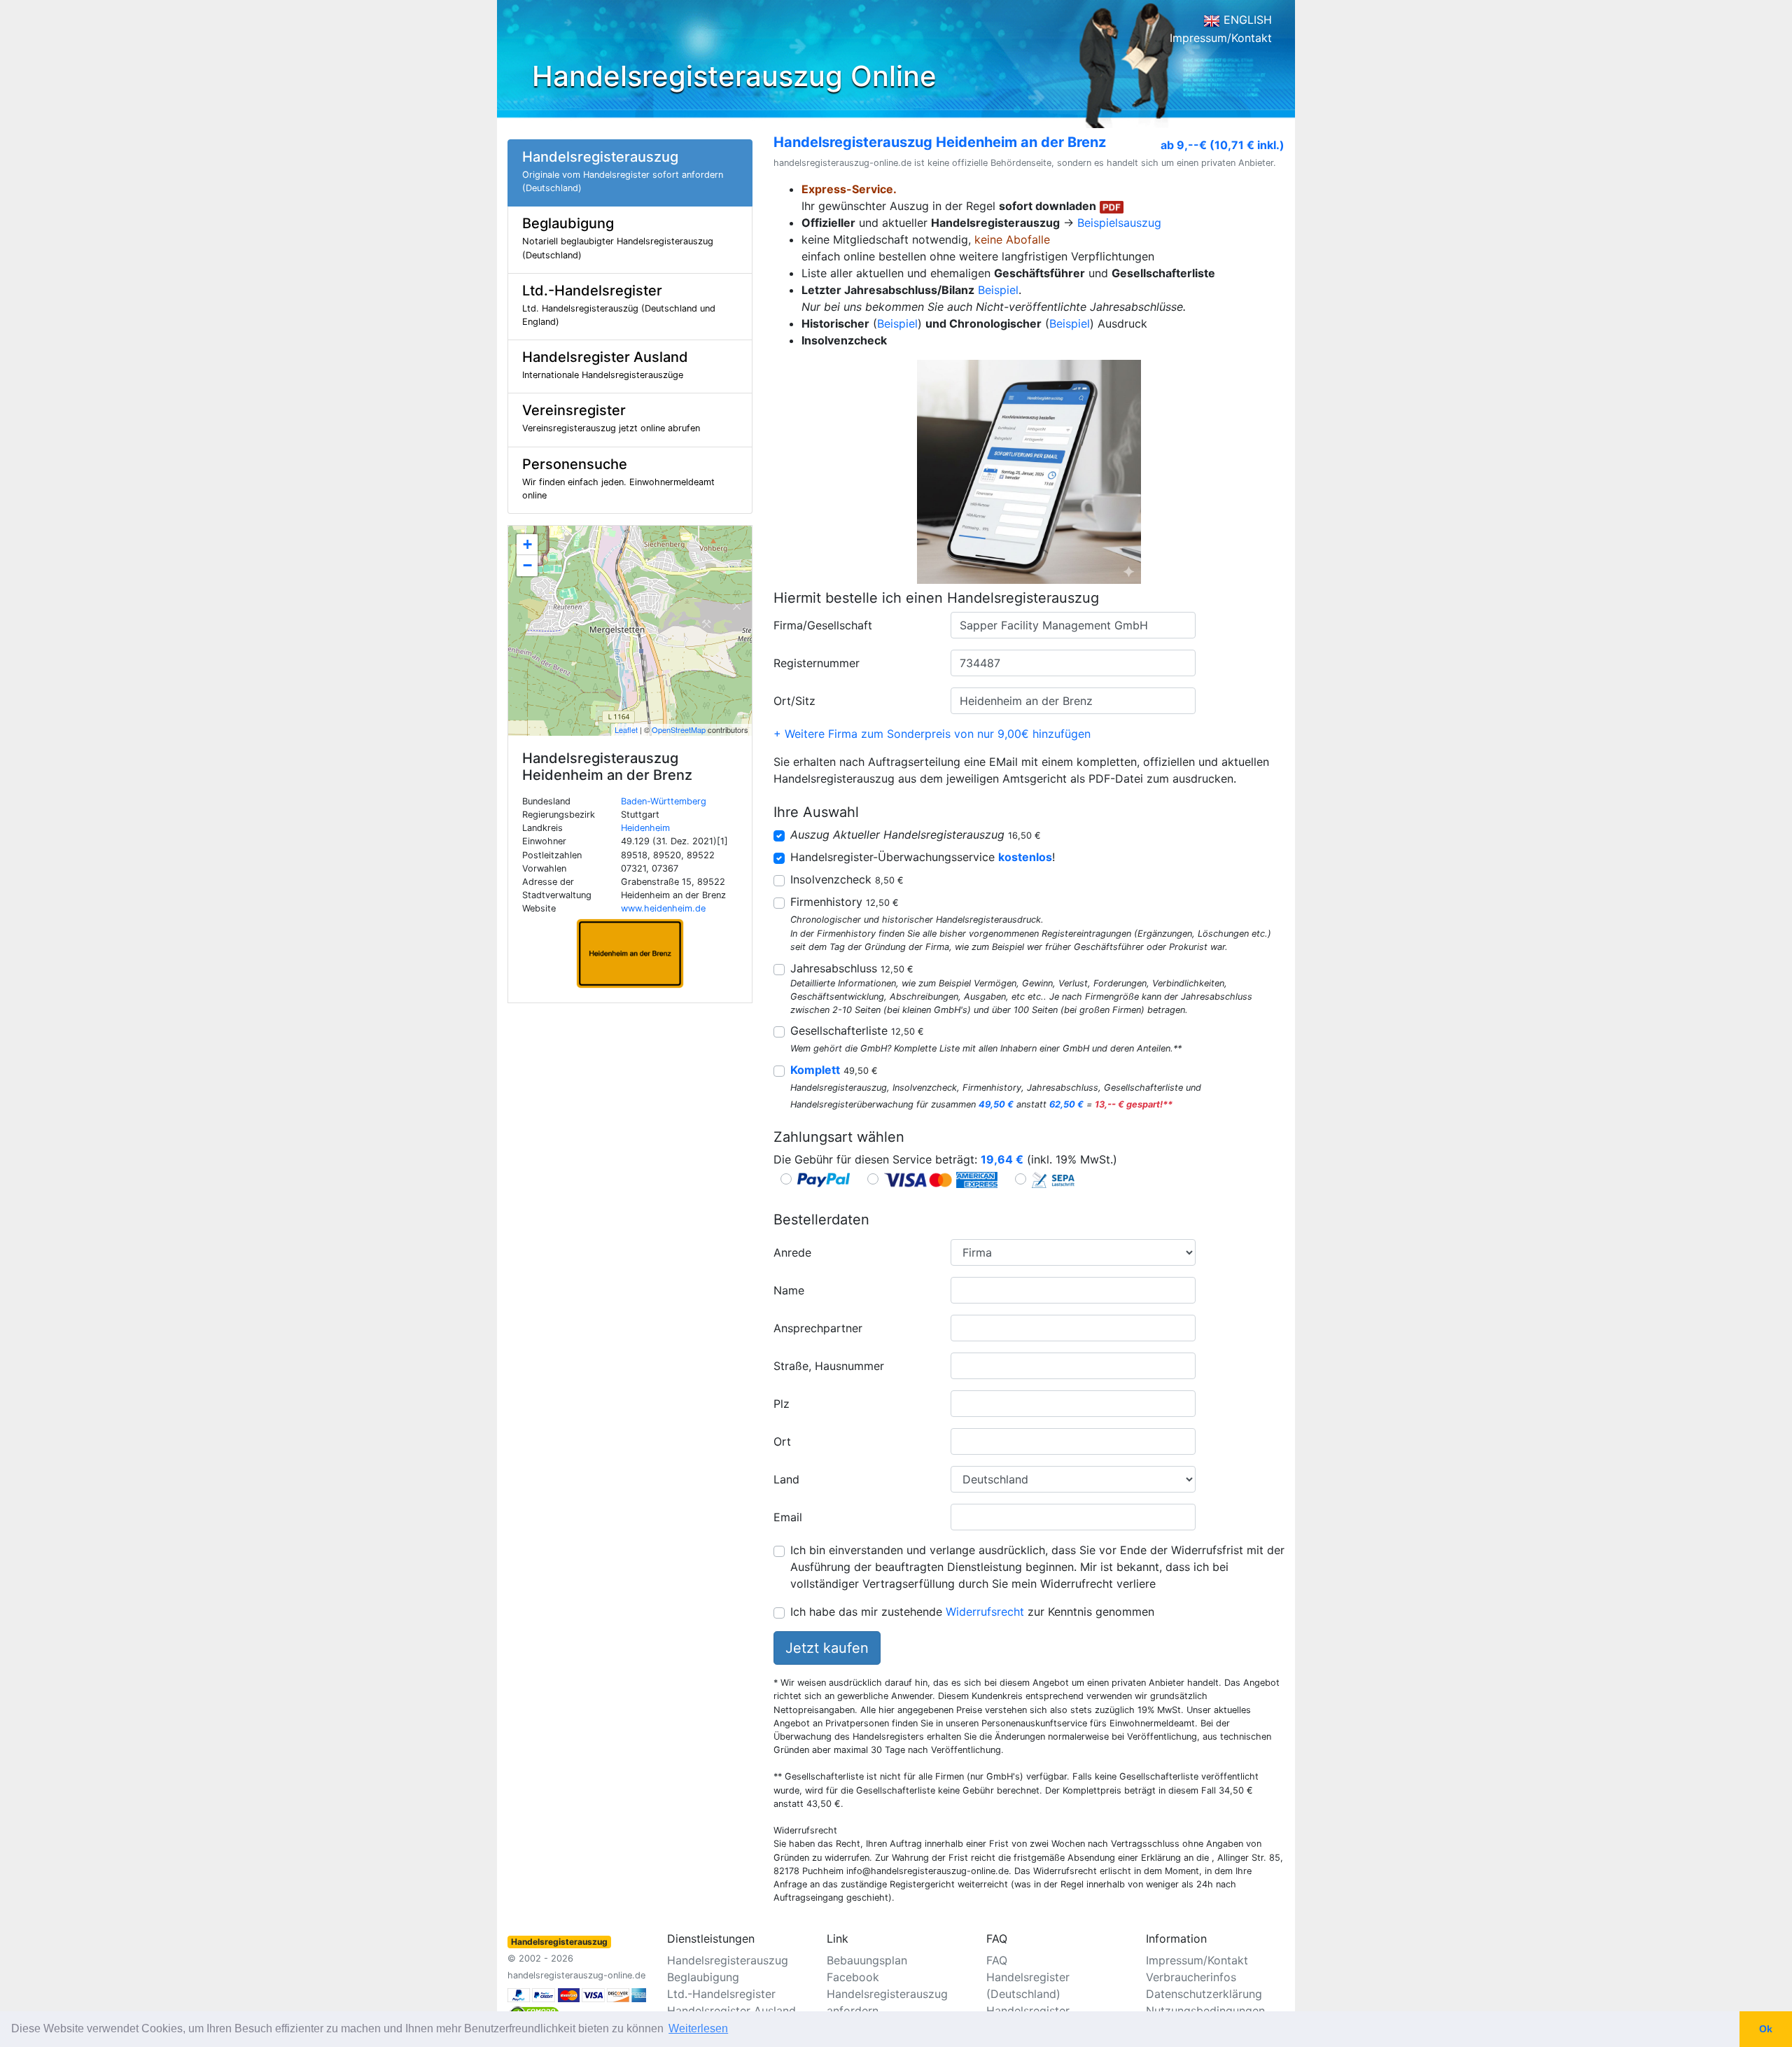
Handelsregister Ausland (731, 2011)
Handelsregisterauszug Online (734, 76)
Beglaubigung (703, 1977)
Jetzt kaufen (827, 1648)
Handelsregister (1028, 2011)
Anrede (792, 1252)
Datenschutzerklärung (1204, 1994)
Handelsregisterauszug (728, 1960)
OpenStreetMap (679, 729)
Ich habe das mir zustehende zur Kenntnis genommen (972, 1612)
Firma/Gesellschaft (823, 625)
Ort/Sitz (794, 701)
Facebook (853, 1977)
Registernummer (817, 663)
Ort (782, 1441)
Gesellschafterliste (857, 1031)
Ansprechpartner (818, 1328)
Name (789, 1290)
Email (788, 1517)
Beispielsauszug (1119, 223)
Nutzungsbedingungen (1205, 2011)
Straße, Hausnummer (829, 1366)
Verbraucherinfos (1191, 1977)
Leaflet (626, 729)
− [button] (527, 565)
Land (786, 1479)
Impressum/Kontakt (1221, 38)
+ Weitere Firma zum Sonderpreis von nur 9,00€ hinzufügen (932, 734)
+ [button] (527, 544)
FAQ (997, 1960)
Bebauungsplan (867, 1960)
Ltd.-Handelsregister (721, 1994)
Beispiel (998, 290)
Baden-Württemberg (664, 801)
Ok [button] (1766, 2029)
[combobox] (1073, 625)
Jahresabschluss (852, 968)
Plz (782, 1404)
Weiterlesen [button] (698, 2028)
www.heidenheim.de (663, 908)
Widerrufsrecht (985, 1612)
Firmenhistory (845, 902)
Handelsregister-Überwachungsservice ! (923, 857)
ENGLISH (1246, 20)
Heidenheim (645, 828)
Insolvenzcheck (847, 879)
